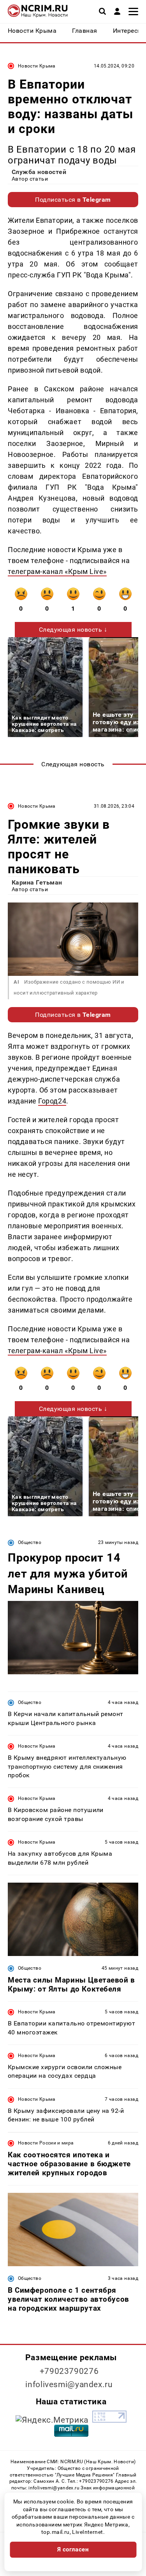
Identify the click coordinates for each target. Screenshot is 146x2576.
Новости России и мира (46, 2143)
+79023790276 (69, 2371)
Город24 (52, 1101)
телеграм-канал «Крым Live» (57, 571)
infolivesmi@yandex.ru (69, 2384)
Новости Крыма (37, 66)
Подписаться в (73, 200)
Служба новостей (39, 172)
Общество (30, 1542)
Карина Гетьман (37, 882)
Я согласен (73, 2549)
